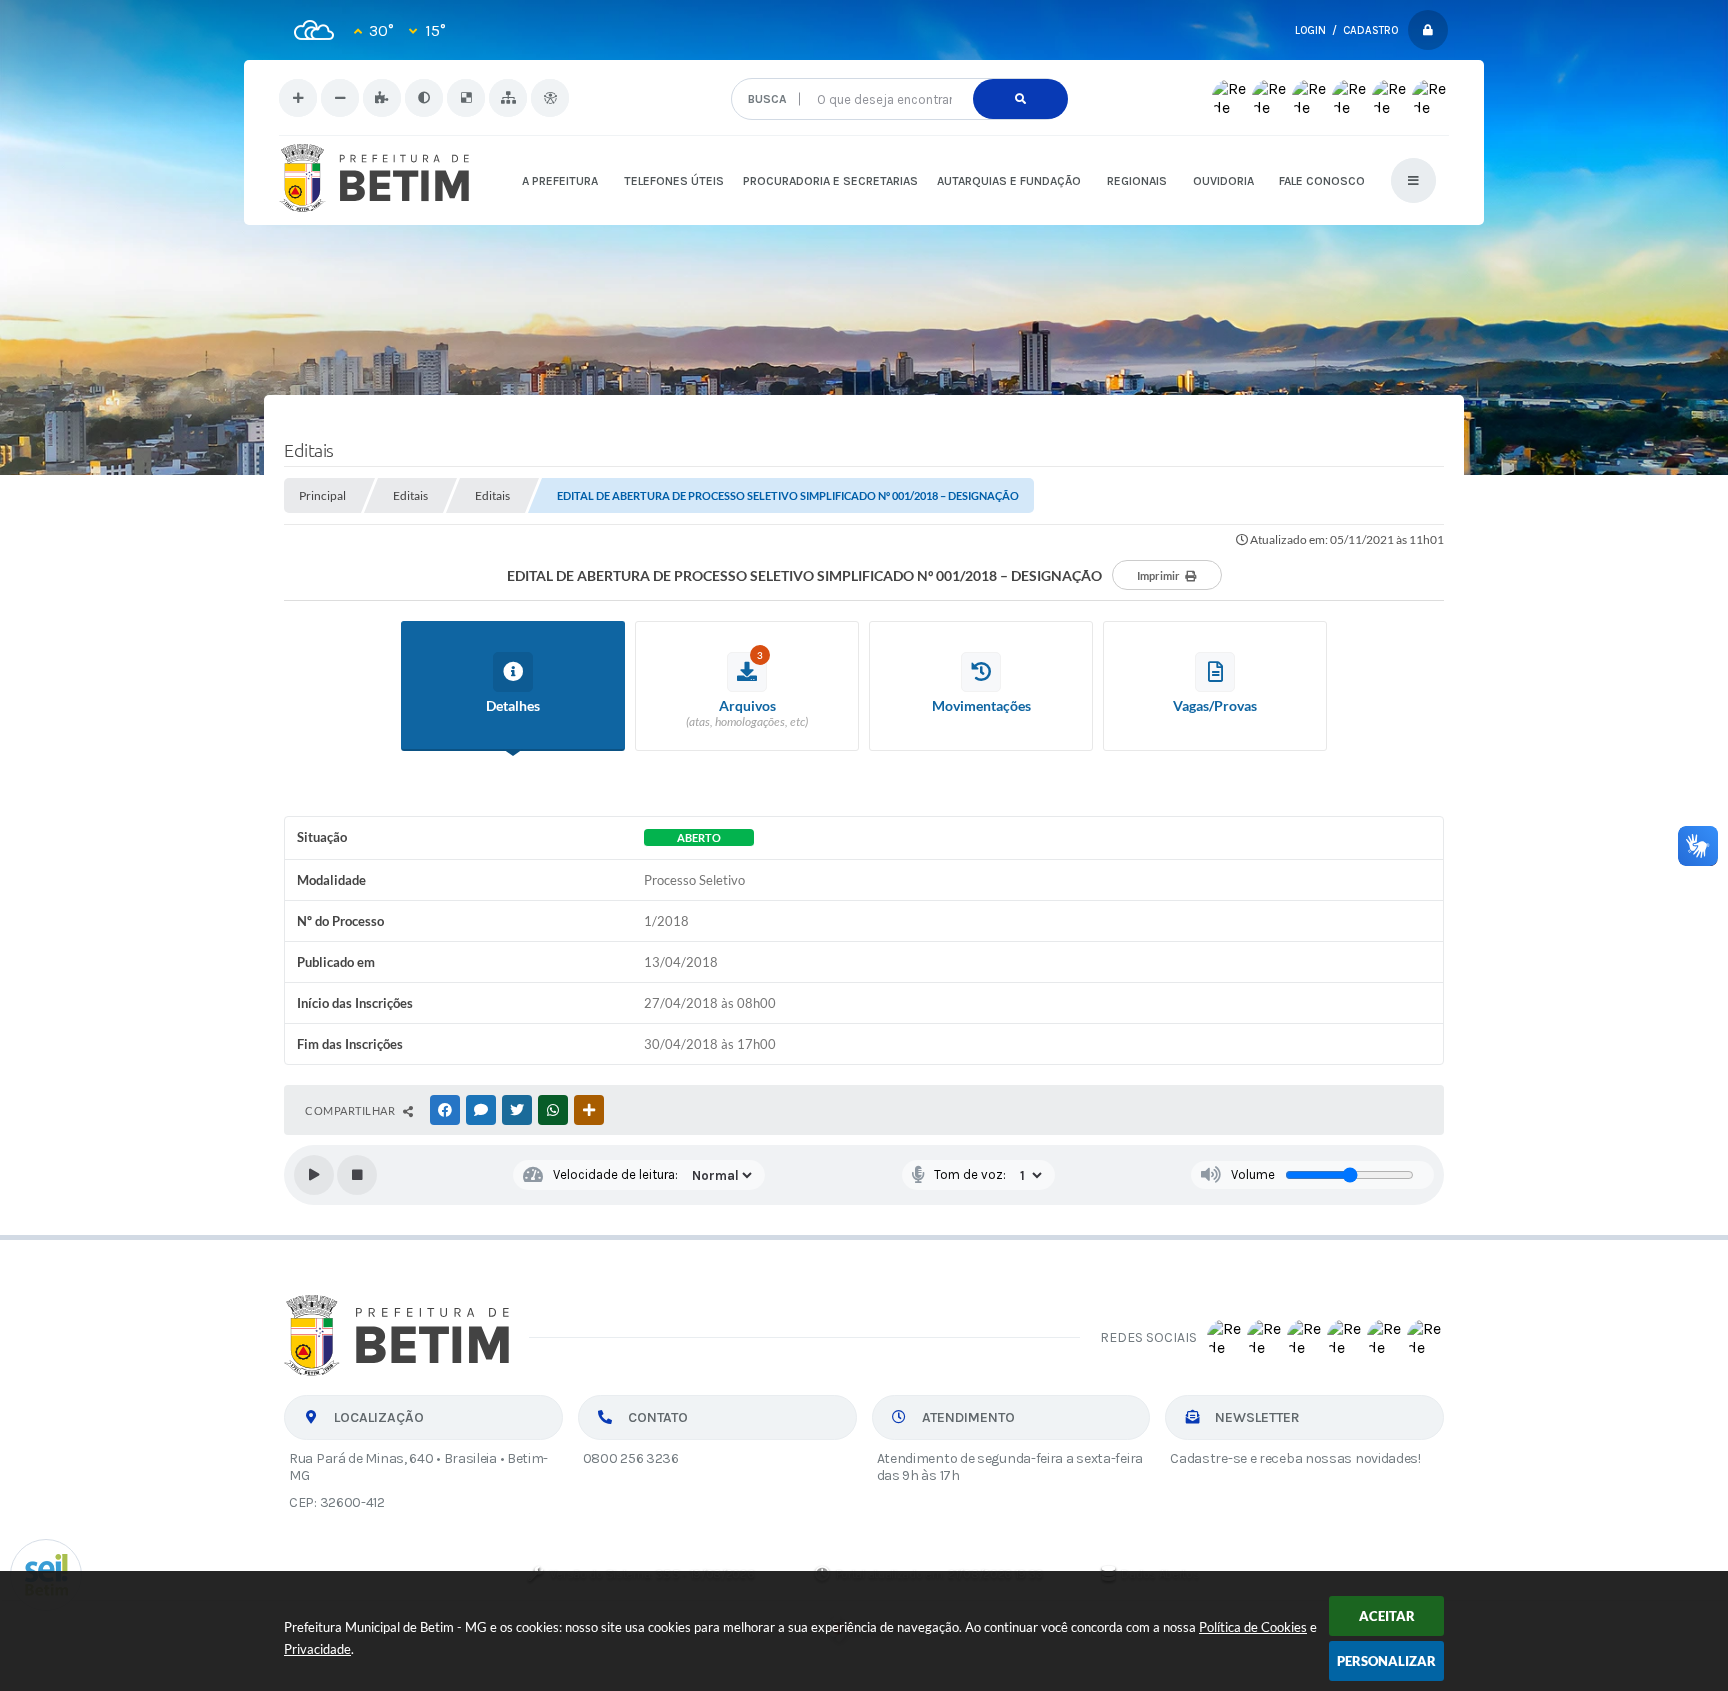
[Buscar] (1020, 99)
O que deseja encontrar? (898, 70)
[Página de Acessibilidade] (550, 98)
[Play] (314, 1175)
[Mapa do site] (508, 98)
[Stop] (357, 1175)
